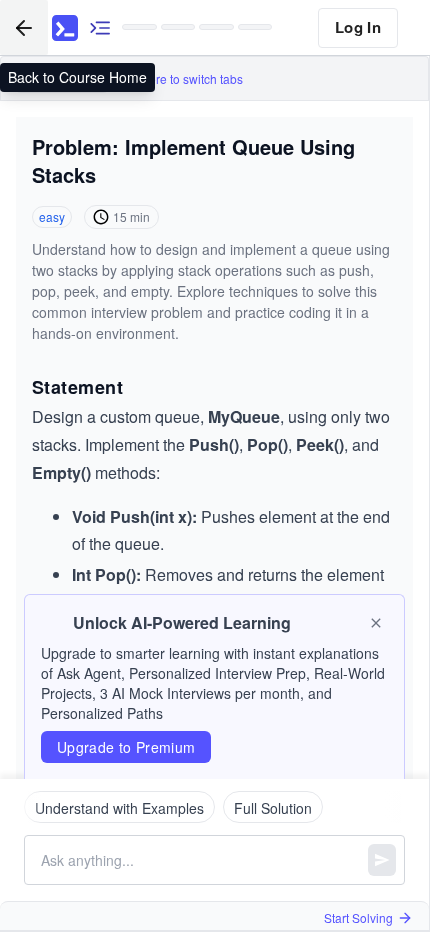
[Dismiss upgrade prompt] (376, 623)
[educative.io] (65, 28)
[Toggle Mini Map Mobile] (100, 27)
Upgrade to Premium (126, 747)
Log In (358, 27)
